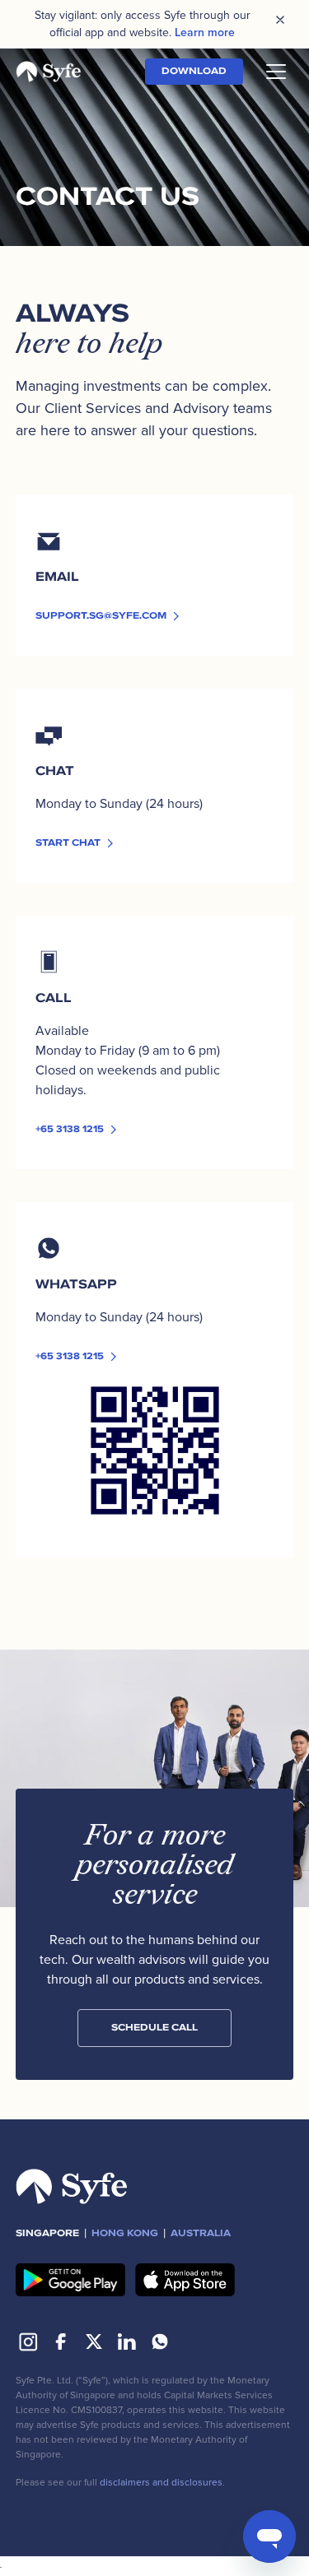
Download (194, 71)
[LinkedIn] (127, 2342)
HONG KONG (125, 2233)
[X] (94, 2342)
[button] (273, 72)
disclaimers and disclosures (161, 2483)
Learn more (205, 32)
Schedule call (154, 2028)
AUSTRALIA (201, 2233)
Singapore (47, 2233)
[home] (49, 72)
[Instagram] (28, 2342)
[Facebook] (61, 2342)
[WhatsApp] (160, 2342)
